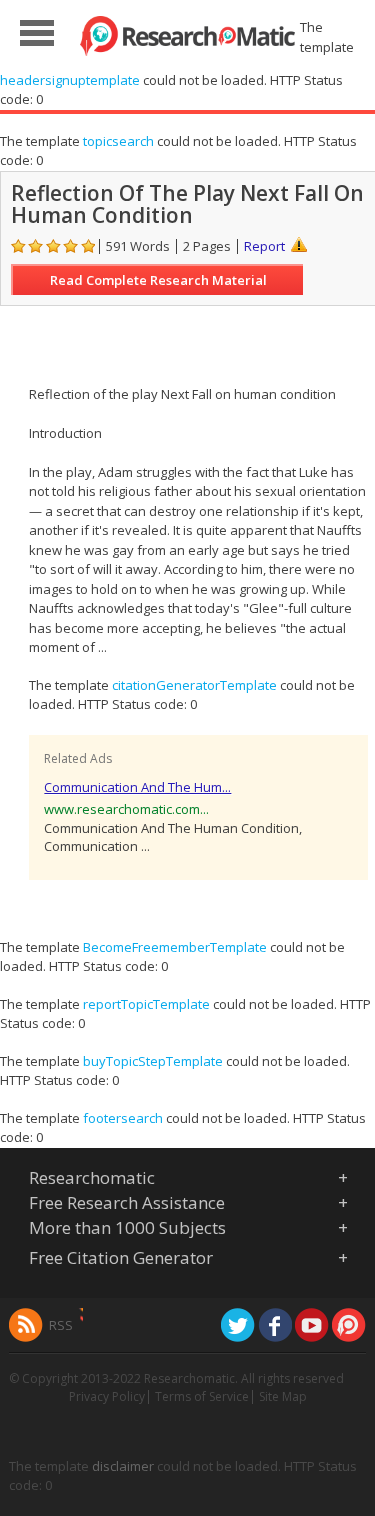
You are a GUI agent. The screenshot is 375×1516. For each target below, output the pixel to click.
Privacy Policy (107, 1396)
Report (264, 246)
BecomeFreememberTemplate (175, 947)
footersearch (123, 1118)
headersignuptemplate (70, 80)
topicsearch (118, 141)
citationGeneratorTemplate (194, 685)
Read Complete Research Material (158, 280)
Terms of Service (202, 1396)
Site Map (283, 1396)
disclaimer (123, 1466)
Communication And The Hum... (137, 787)
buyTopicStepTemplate (153, 1061)
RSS (61, 1325)
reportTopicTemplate (146, 1004)
